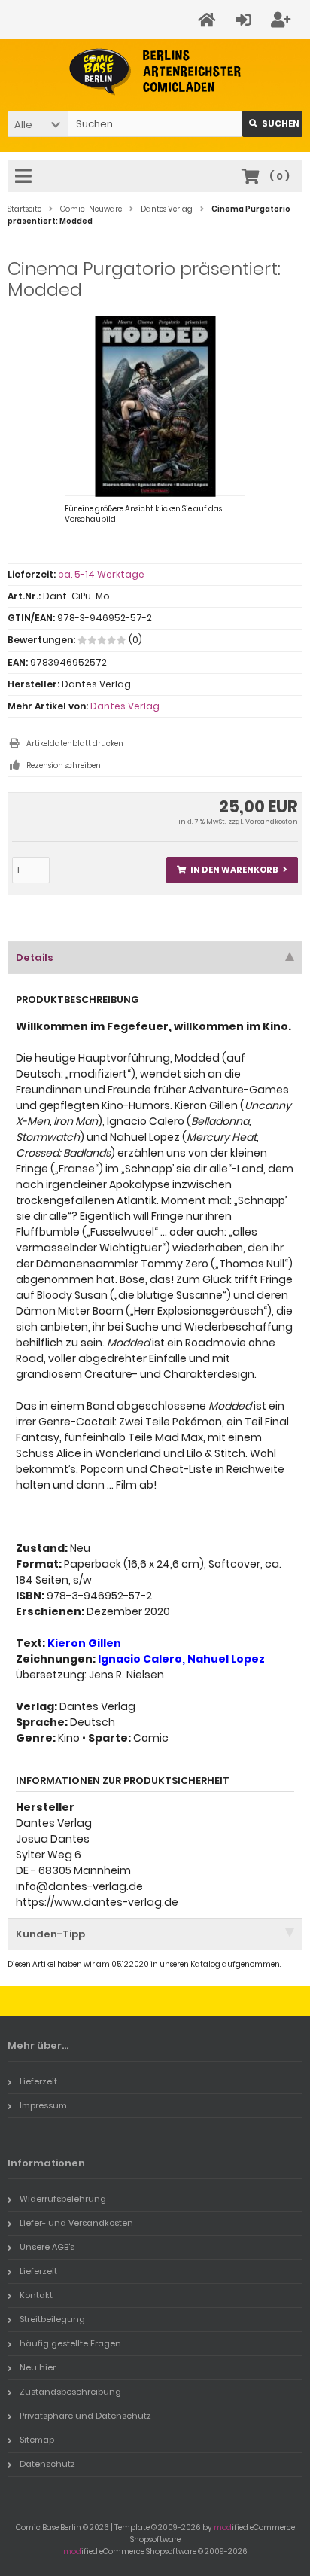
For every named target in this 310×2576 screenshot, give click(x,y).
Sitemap (37, 2440)
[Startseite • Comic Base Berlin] (155, 72)
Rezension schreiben (64, 765)
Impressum (43, 2105)
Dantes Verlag (125, 706)
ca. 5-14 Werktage (101, 574)
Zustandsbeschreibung (70, 2392)
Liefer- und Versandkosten (76, 2223)
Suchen (272, 124)
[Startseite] (209, 20)
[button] (38, 124)
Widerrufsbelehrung (63, 2199)
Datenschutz (47, 2464)
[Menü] (26, 177)
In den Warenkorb (232, 870)
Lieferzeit (38, 2081)
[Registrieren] (283, 20)
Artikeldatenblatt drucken (75, 744)
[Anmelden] (246, 20)
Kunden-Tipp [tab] (50, 1934)
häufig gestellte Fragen (70, 2343)
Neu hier (38, 2367)
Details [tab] (35, 957)
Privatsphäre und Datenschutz (85, 2416)
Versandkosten (272, 822)
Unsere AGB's (47, 2247)
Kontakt (36, 2295)
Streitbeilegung (52, 2319)
